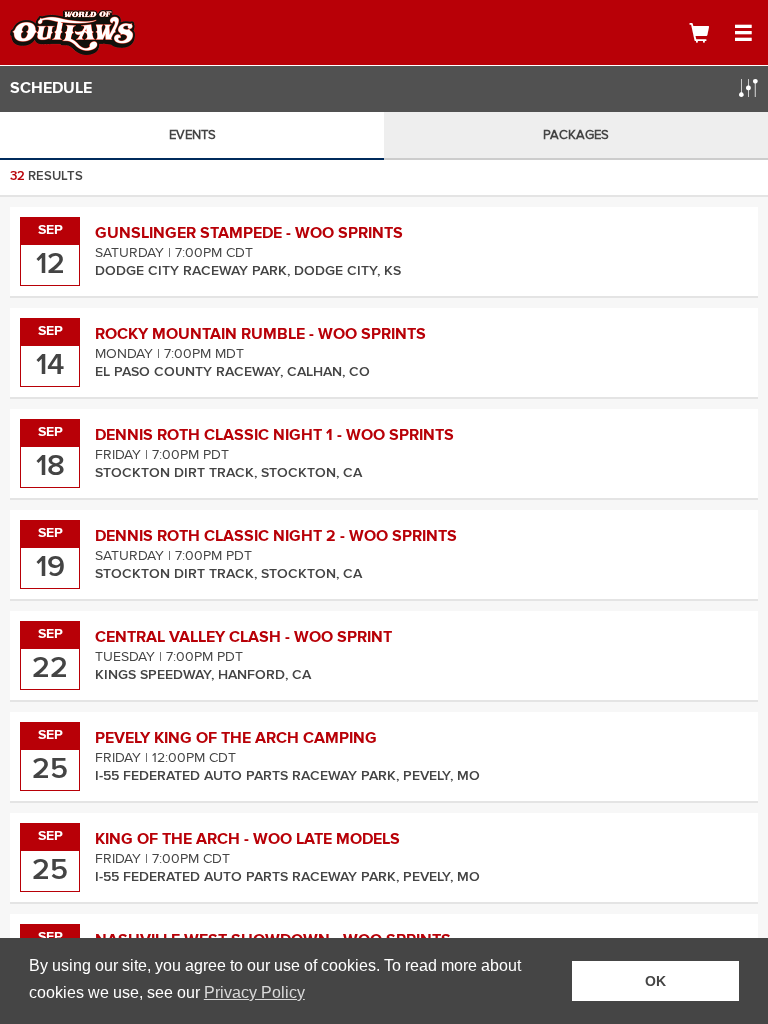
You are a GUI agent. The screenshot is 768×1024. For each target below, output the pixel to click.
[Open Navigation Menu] (743, 33)
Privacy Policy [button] (254, 992)
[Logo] (85, 32)
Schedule (51, 88)
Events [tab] (192, 135)
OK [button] (655, 981)
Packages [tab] (576, 135)
